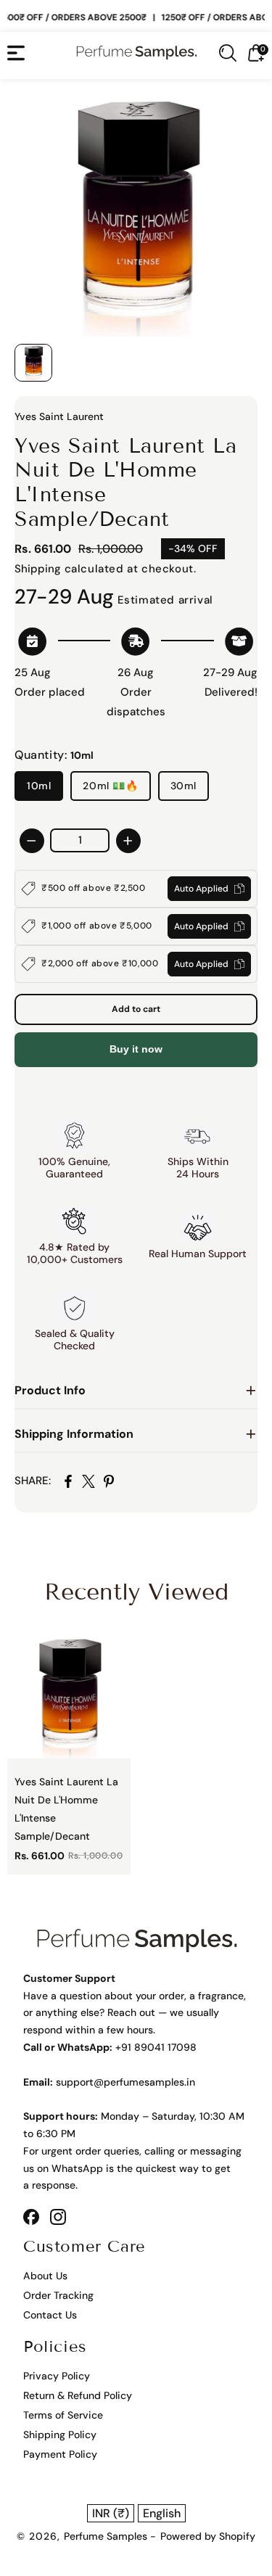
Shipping (38, 569)
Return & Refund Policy (78, 2395)
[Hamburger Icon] (16, 53)
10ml (39, 786)
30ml (184, 786)
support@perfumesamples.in (125, 2082)
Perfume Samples (107, 2536)
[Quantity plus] (128, 841)
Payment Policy (60, 2454)
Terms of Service (63, 2415)
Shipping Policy (60, 2435)
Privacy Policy (57, 2376)
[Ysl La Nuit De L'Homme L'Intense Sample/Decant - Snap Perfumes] (136, 215)
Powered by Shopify (208, 2536)
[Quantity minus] (32, 841)
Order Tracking (58, 2295)
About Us (45, 2276)
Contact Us (50, 2315)
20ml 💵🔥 (110, 786)
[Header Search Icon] (228, 53)
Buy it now (136, 1049)
